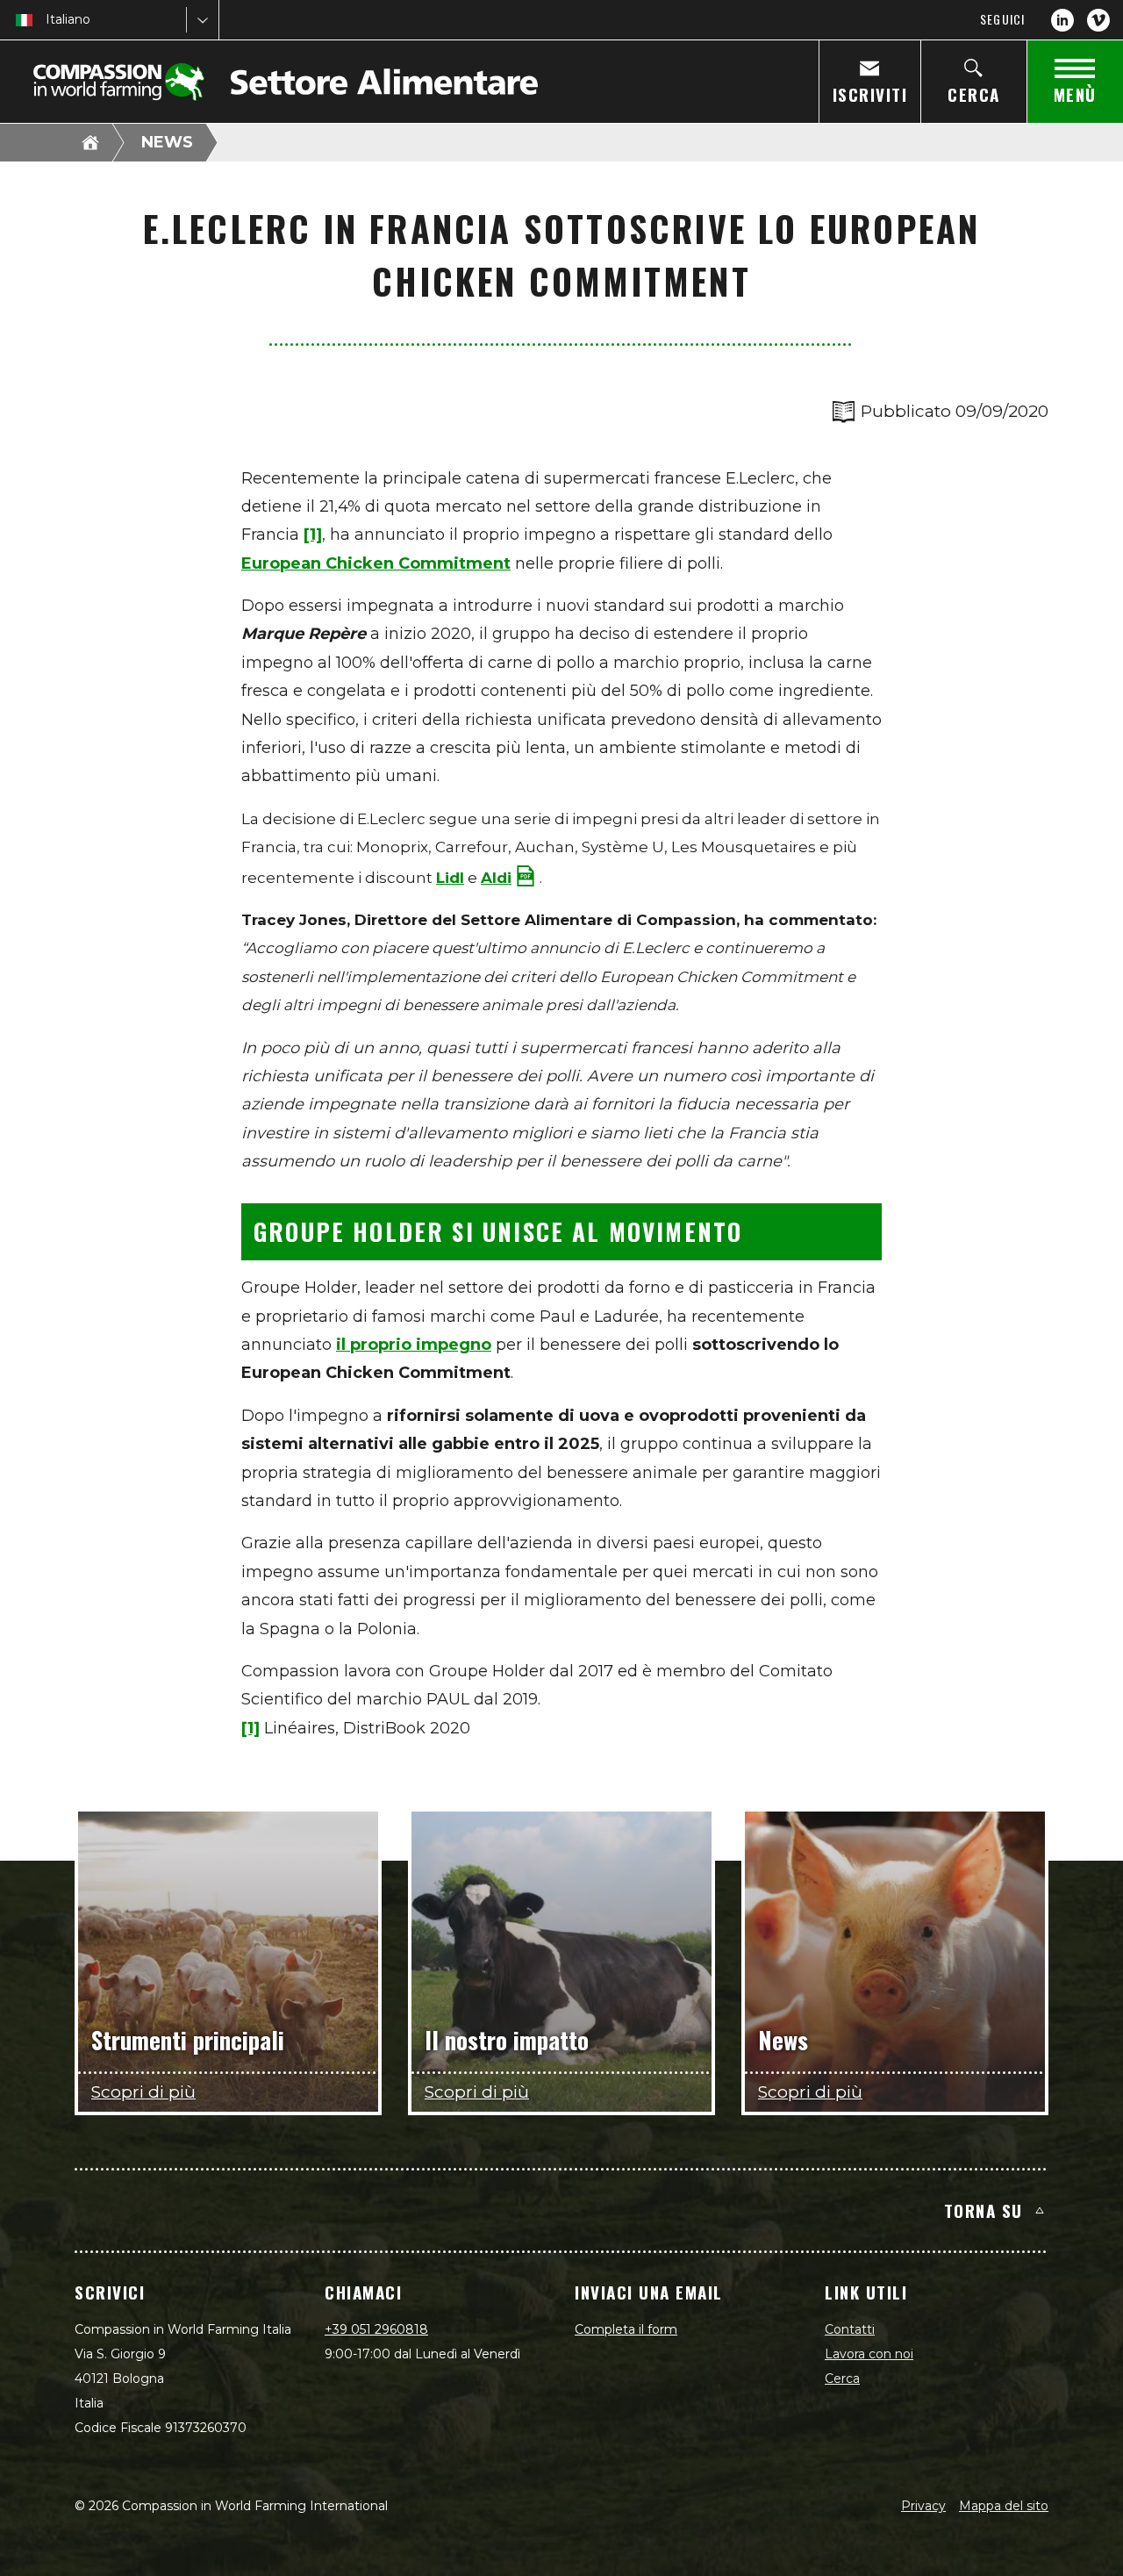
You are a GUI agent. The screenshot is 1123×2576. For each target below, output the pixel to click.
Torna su (984, 2210)
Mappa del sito (1004, 2506)
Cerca (842, 2379)
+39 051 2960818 (376, 2329)
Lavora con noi (869, 2354)
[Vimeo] (1098, 20)
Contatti (850, 2329)
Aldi (496, 878)
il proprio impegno (414, 1345)
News (167, 142)
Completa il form (626, 2329)
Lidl (450, 878)
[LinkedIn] (1062, 20)
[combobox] (47, 20)
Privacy (923, 2506)
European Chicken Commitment (376, 563)
